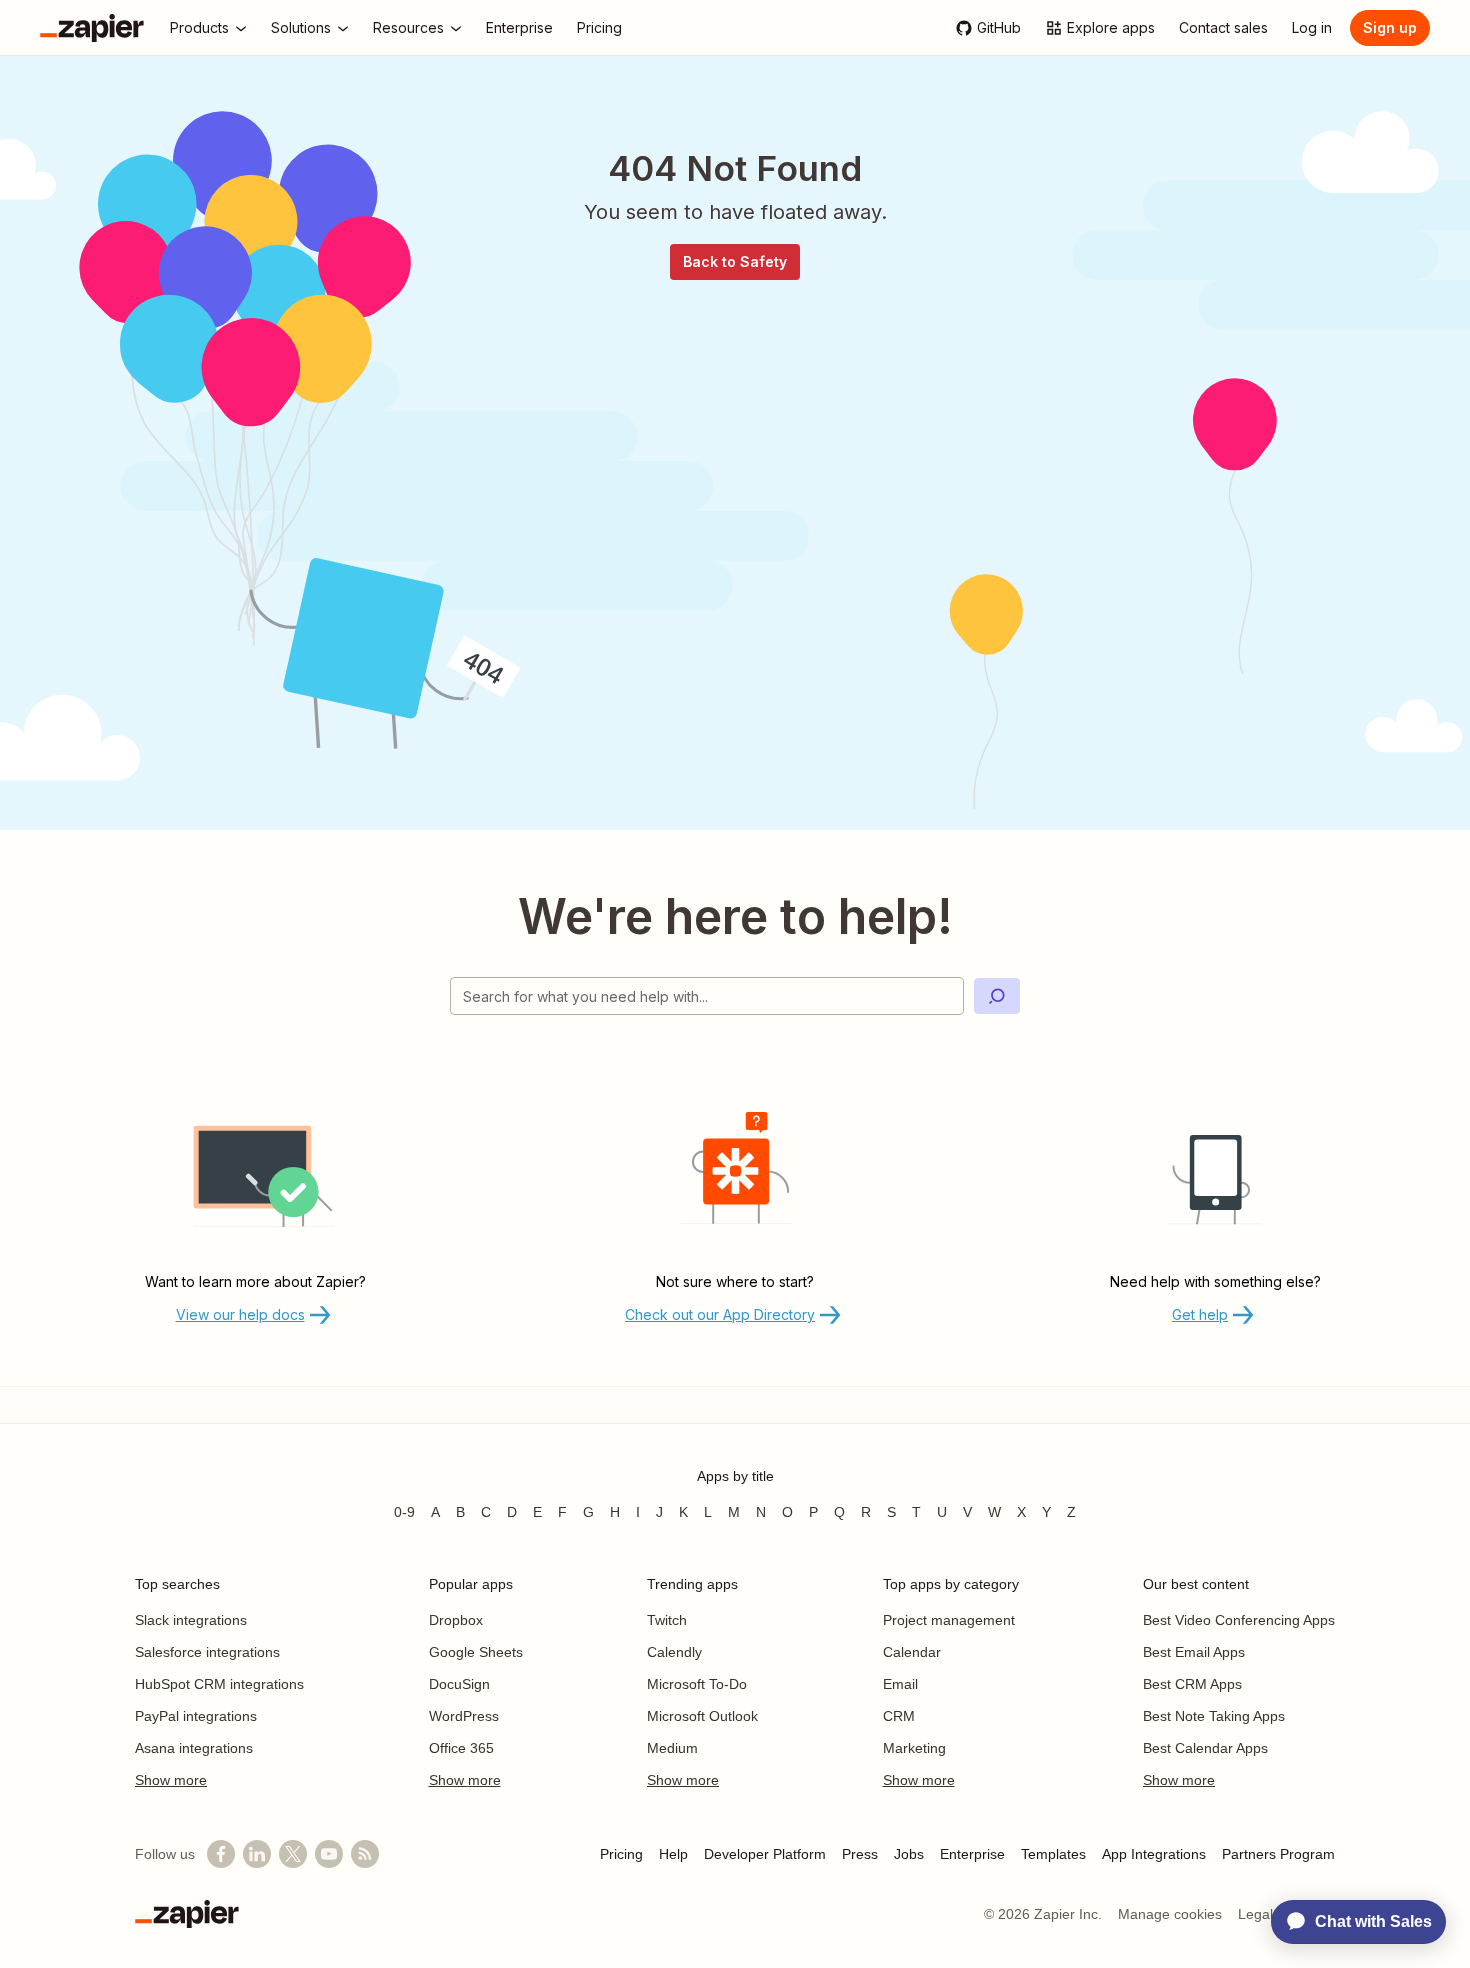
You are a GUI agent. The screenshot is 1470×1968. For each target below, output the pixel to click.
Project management (949, 1620)
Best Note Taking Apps (1214, 1716)
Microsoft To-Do (697, 1684)
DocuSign (459, 1684)
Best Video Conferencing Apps (1239, 1620)
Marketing (914, 1748)
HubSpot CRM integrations (219, 1684)
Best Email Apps (1194, 1652)
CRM (899, 1716)
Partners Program (1278, 1854)
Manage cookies (1170, 1914)
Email (900, 1684)
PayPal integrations (196, 1716)
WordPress (464, 1716)
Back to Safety (735, 261)
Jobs (909, 1854)
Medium (672, 1748)
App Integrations (1154, 1854)
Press (860, 1854)
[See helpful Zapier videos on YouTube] (329, 1854)
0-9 (404, 1512)
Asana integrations (194, 1748)
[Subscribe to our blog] (365, 1854)
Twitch (667, 1620)
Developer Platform (765, 1854)
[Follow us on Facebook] (221, 1854)
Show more (171, 1780)
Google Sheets (476, 1652)
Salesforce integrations (207, 1652)
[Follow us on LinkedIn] (257, 1854)
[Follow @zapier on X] (293, 1854)
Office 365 (461, 1748)
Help (673, 1854)
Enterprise (972, 1854)
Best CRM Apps (1192, 1684)
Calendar (912, 1652)
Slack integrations (191, 1620)
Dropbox (456, 1620)
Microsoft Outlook (702, 1716)
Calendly (674, 1652)
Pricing (621, 1854)
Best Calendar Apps (1205, 1748)
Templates (1053, 1854)
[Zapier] (92, 28)
